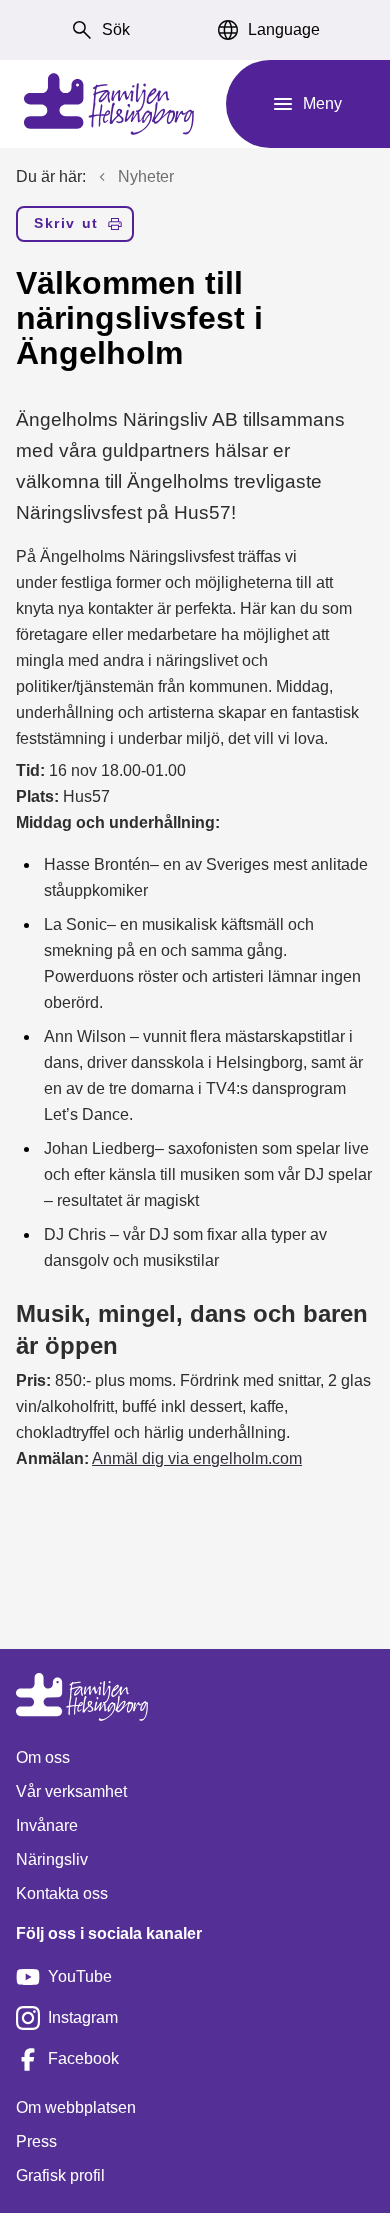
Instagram (83, 2017)
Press (36, 2141)
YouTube (80, 1976)
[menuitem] (75, 228)
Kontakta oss (62, 1893)
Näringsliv (52, 1859)
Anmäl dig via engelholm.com (197, 1458)
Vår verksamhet (71, 1791)
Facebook (83, 2058)
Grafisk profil (60, 2175)
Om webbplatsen (76, 2107)
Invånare (47, 1825)
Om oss (43, 1757)
